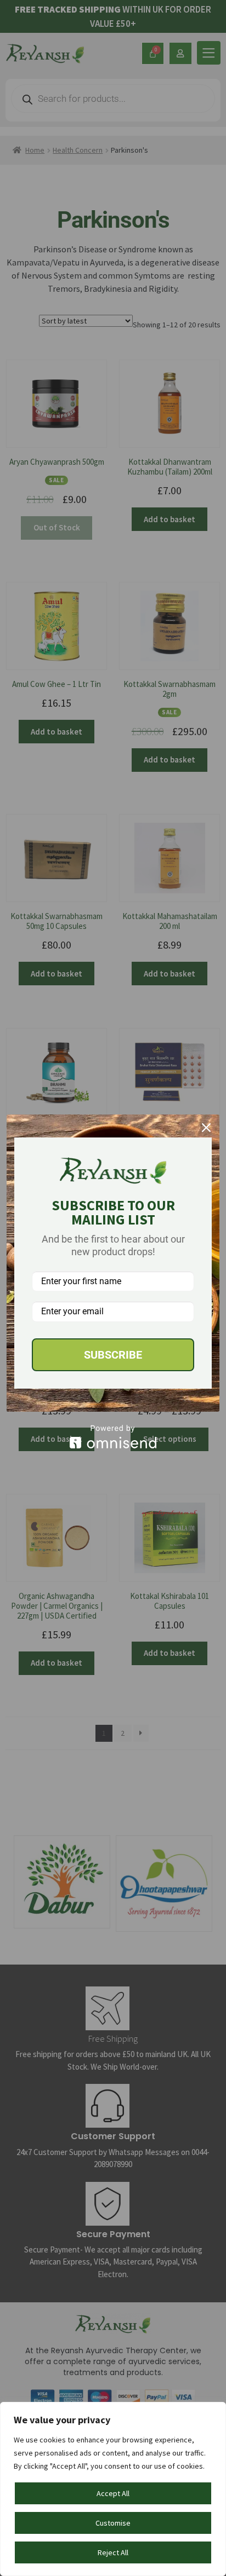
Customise (113, 2523)
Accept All (113, 2493)
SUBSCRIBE (113, 1355)
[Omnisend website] (113, 1437)
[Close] (206, 1128)
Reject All (113, 2552)
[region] (113, 2489)
